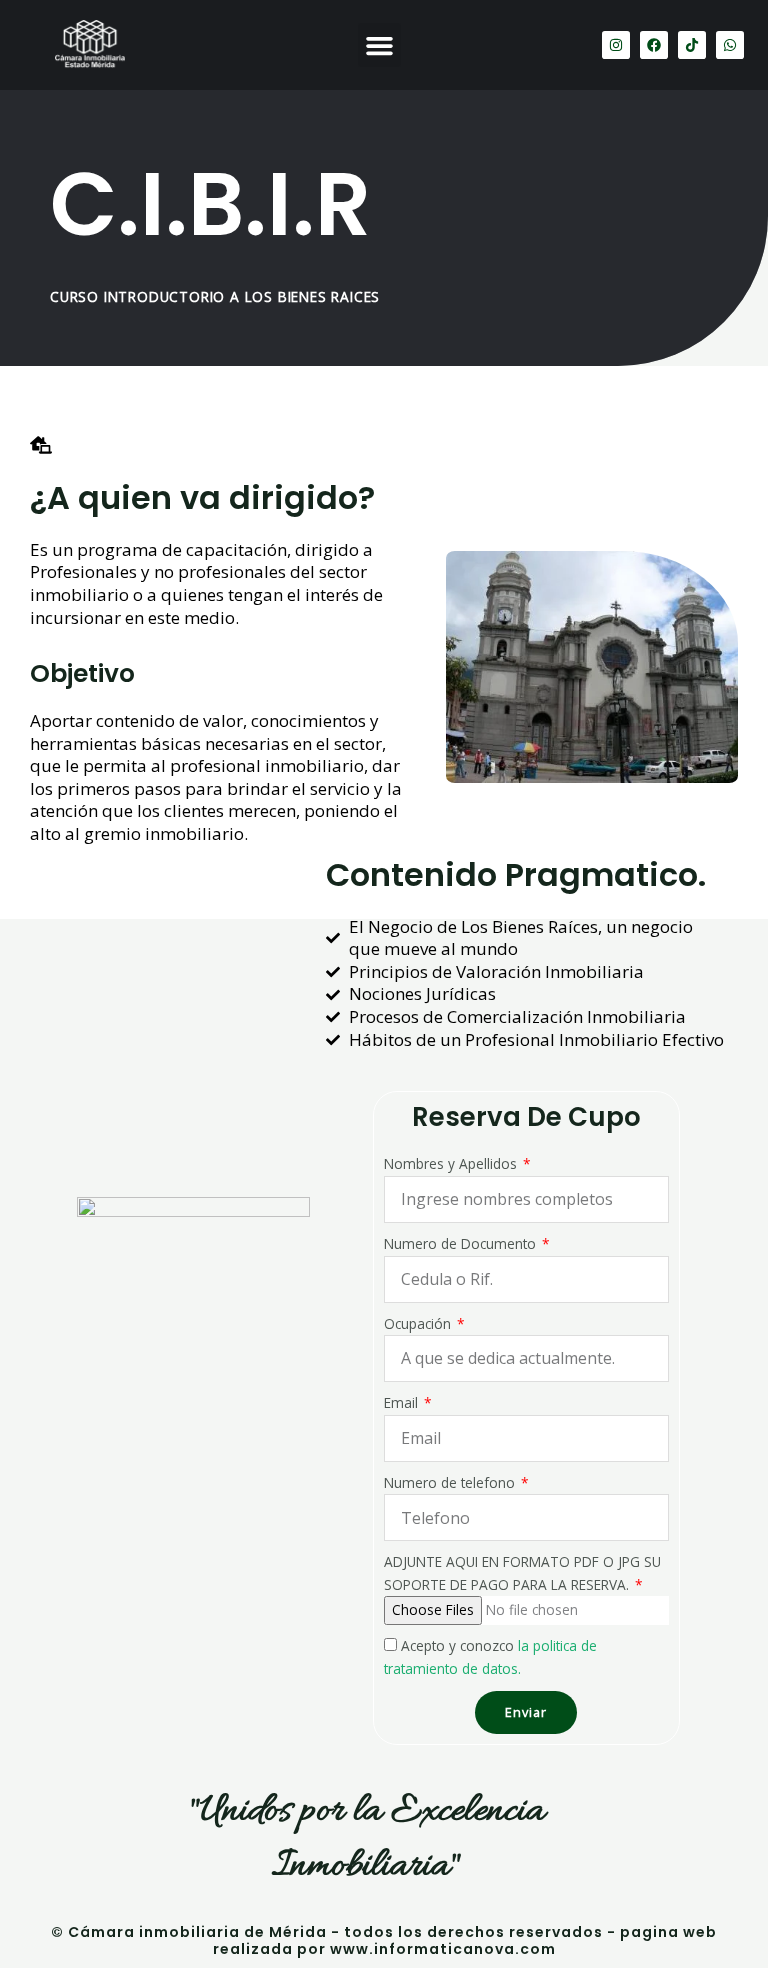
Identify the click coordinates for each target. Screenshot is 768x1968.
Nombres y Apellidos (452, 1163)
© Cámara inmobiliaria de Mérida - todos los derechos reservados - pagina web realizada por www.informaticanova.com (384, 1940)
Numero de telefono (451, 1482)
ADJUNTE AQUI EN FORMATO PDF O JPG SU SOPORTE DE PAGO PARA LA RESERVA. (522, 1573)
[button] (380, 45)
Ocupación (419, 1323)
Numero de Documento (462, 1243)
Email (403, 1402)
